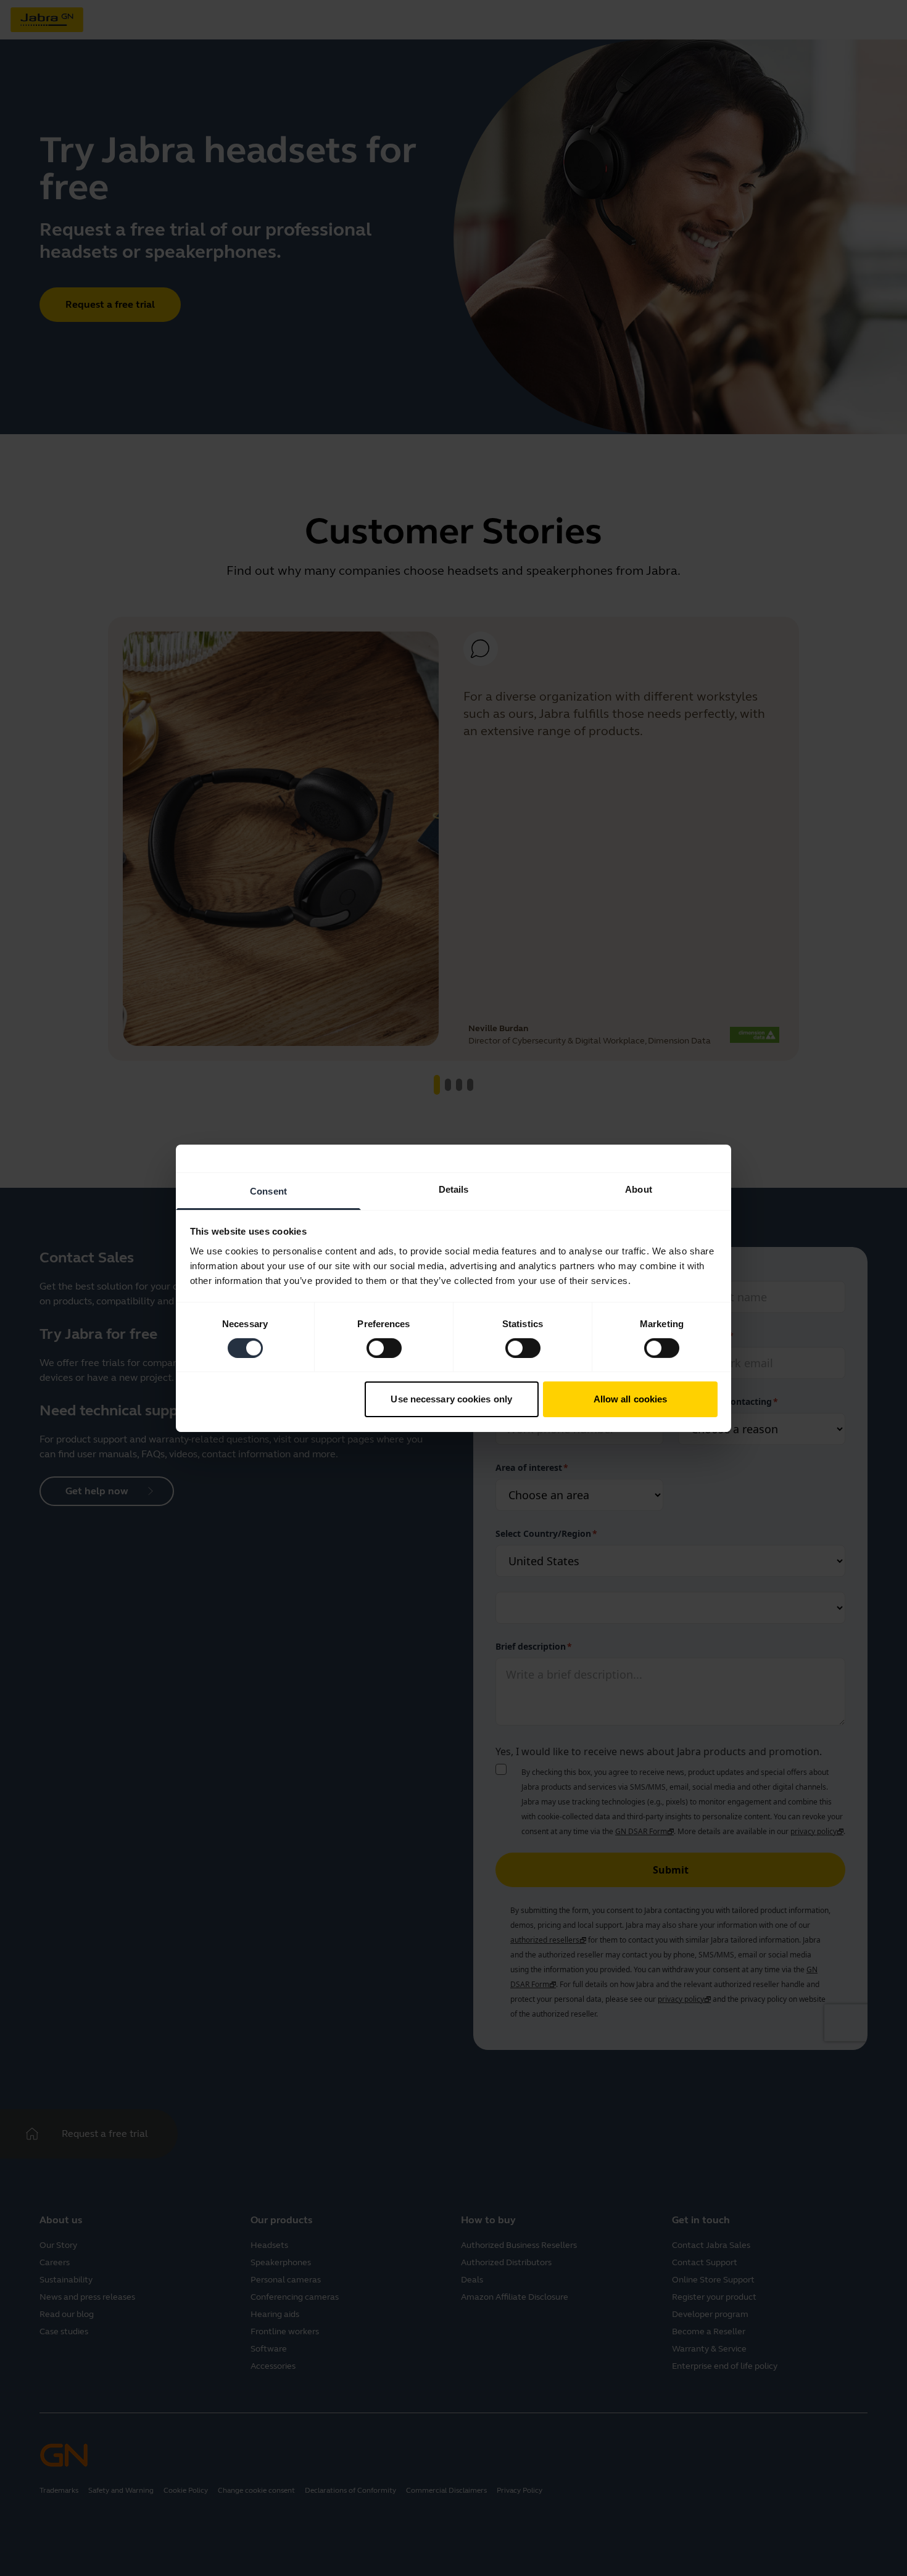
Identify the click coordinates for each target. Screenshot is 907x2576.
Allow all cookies (631, 1399)
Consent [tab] (268, 1191)
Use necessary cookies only (451, 1399)
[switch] (384, 1348)
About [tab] (639, 1189)
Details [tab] (454, 1189)
